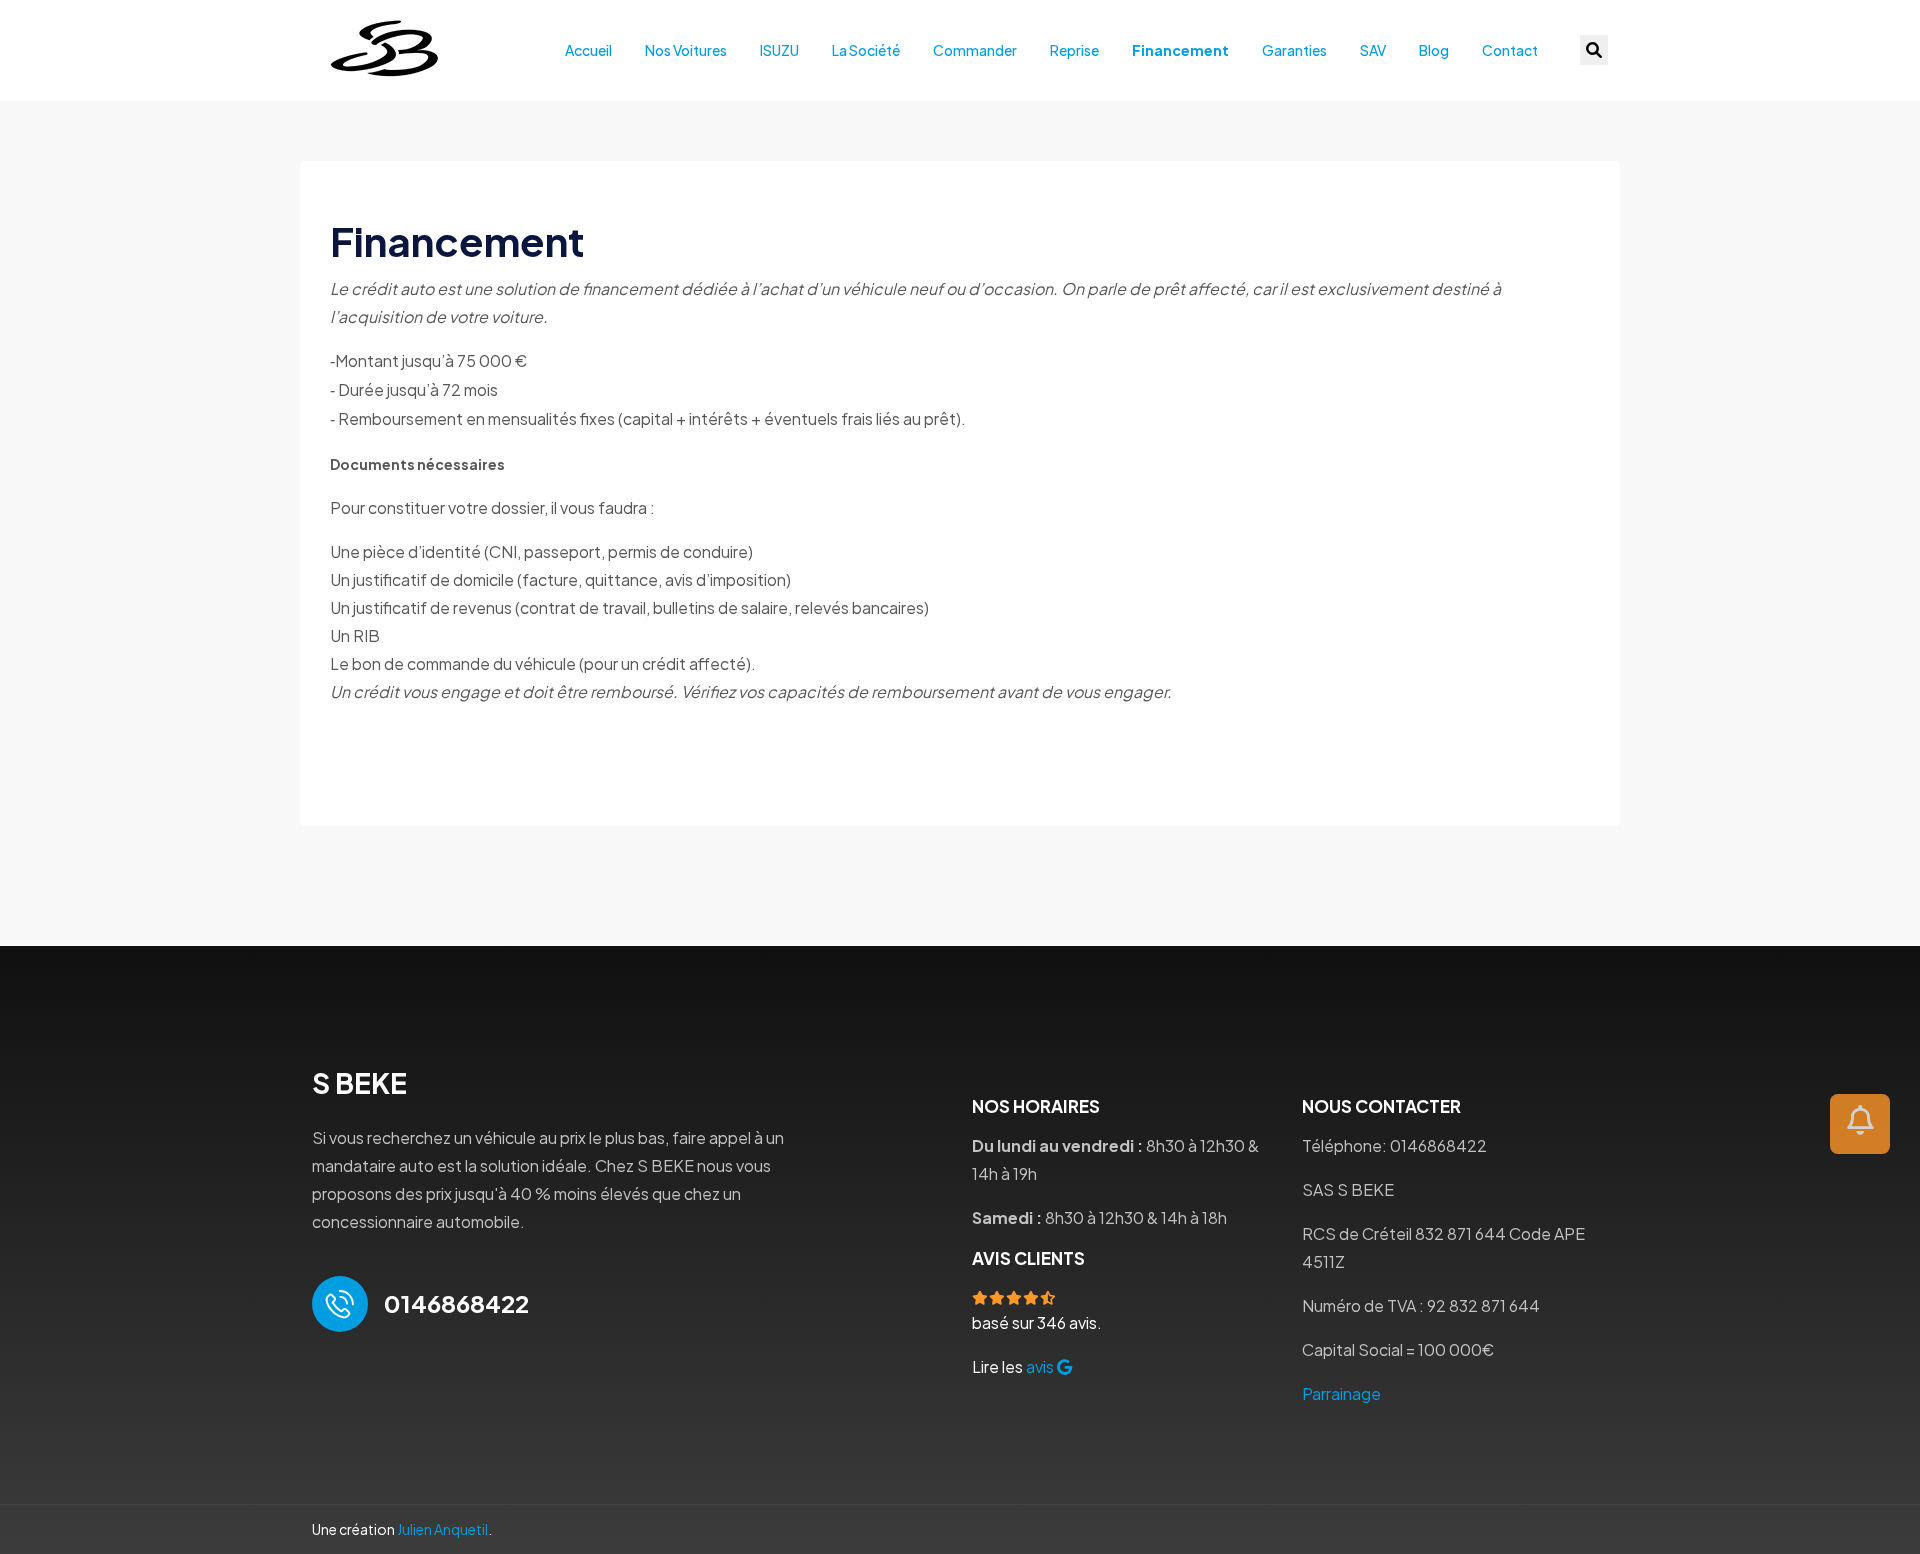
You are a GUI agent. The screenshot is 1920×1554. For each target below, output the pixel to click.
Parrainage (1341, 1393)
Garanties (1294, 50)
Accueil (588, 50)
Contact (1510, 50)
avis (1041, 1366)
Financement (1180, 50)
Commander (975, 50)
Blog (1434, 50)
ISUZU (779, 50)
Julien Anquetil (442, 1529)
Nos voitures (686, 50)
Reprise (1074, 50)
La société (866, 50)
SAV (1373, 50)
